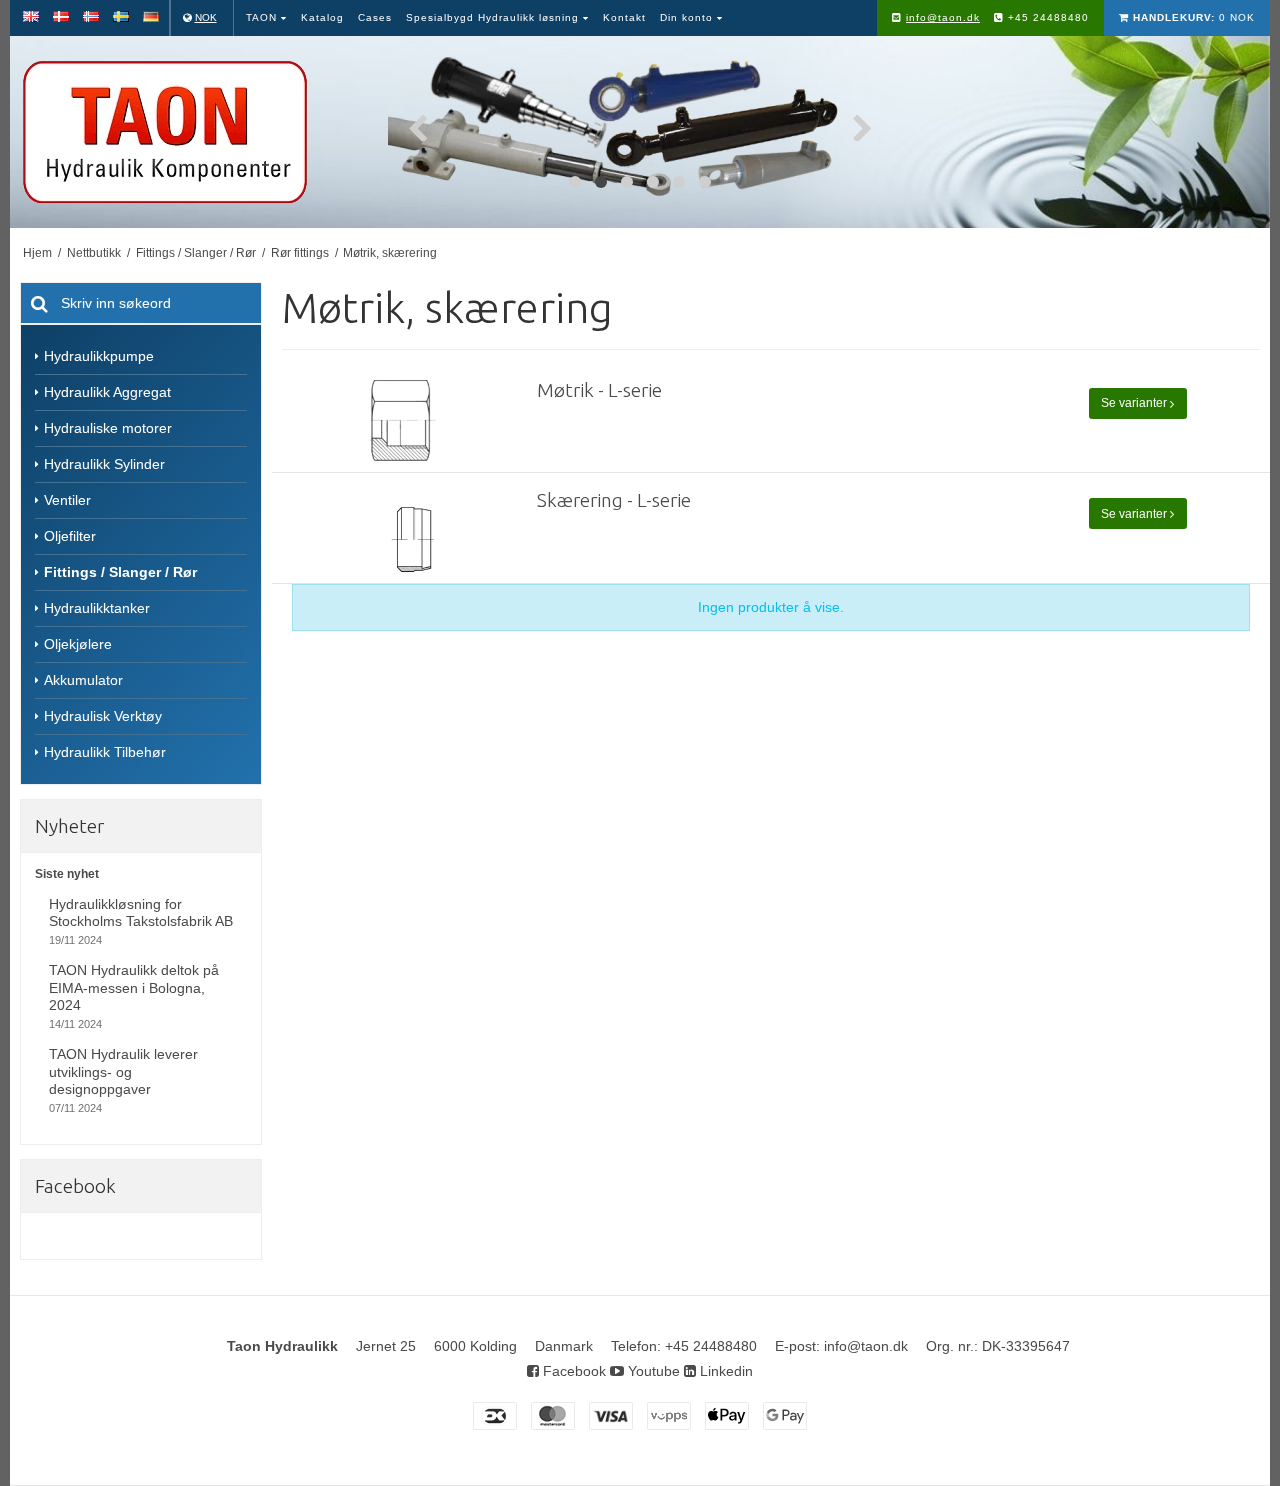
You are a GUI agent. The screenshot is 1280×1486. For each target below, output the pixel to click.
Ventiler (67, 500)
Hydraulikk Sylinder (104, 464)
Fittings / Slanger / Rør (120, 572)
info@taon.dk (943, 17)
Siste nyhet (67, 874)
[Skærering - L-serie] (405, 530)
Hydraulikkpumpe (99, 356)
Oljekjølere (78, 644)
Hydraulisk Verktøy (103, 716)
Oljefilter (70, 536)
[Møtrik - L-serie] (405, 420)
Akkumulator (83, 680)
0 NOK (1194, 17)
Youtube (652, 1371)
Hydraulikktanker (97, 608)
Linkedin (724, 1371)
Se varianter (1135, 403)
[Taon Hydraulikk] (194, 132)
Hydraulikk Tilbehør (105, 752)
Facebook (572, 1371)
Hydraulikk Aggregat (107, 392)
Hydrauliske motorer (108, 428)
